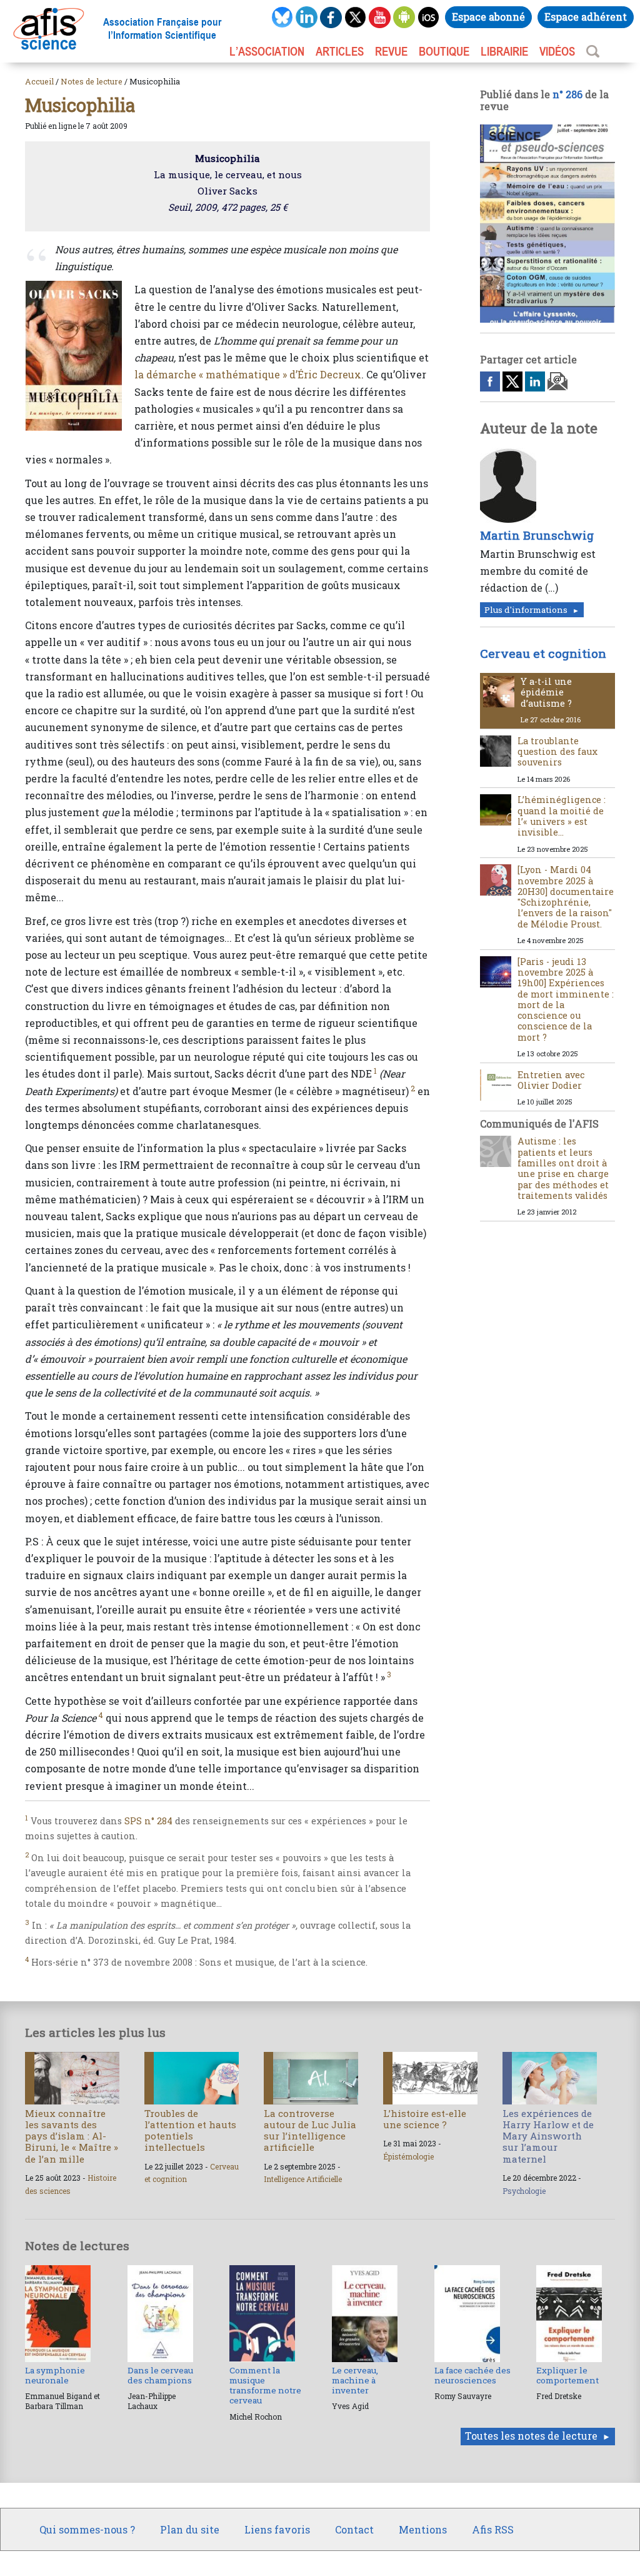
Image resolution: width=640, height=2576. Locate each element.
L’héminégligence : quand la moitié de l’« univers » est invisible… (562, 816)
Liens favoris (277, 2529)
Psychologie (524, 2191)
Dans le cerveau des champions (160, 2375)
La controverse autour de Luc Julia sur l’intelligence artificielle (310, 2130)
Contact (354, 2529)
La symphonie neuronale (55, 2375)
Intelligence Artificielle (303, 2179)
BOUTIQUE (444, 51)
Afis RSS (493, 2529)
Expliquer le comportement (567, 2375)
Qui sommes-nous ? (87, 2529)
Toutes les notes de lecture (531, 2436)
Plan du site (190, 2529)
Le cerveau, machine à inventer (355, 2381)
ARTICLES (340, 51)
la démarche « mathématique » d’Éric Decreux (248, 374)
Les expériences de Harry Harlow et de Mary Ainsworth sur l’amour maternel (548, 2136)
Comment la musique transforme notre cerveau (265, 2386)
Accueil (39, 81)
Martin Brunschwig (537, 535)
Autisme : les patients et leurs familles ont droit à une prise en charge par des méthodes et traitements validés (563, 1168)
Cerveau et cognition (543, 653)
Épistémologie (408, 2156)
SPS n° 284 (148, 1821)
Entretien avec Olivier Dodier (551, 1080)
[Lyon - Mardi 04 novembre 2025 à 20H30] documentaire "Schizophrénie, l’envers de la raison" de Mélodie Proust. (566, 897)
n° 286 (567, 94)
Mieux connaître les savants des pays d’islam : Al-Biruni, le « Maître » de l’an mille (72, 2136)
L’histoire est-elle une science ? (425, 2119)
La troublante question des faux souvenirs (557, 752)
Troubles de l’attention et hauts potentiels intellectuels (190, 2130)
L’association (267, 51)
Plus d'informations (526, 610)
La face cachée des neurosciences (472, 2375)
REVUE (391, 51)
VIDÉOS (557, 51)
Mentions (423, 2529)
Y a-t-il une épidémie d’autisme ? (546, 692)
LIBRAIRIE (504, 51)
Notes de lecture (92, 81)
